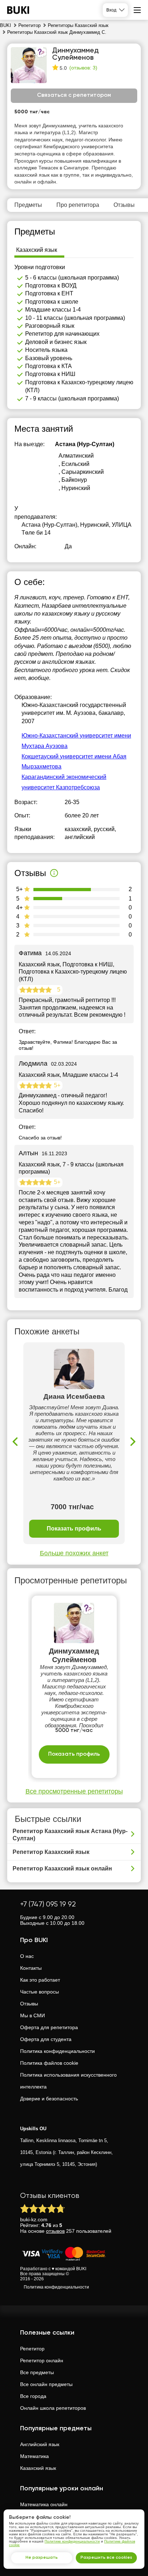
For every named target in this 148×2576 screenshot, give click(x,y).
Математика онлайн (44, 2504)
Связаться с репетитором (74, 95)
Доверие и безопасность (49, 2099)
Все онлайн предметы (46, 2384)
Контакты (31, 1968)
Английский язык (40, 2444)
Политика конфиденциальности (57, 2051)
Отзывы (29, 2004)
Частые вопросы (40, 1992)
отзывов (55, 2231)
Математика (34, 2456)
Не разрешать (42, 2558)
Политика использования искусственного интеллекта (68, 2081)
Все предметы (37, 2372)
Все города (33, 2396)
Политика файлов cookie (49, 2063)
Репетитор (32, 2349)
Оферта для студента (46, 2039)
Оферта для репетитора (49, 2027)
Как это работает (40, 1980)
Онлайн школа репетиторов (53, 2408)
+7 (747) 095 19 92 (48, 1904)
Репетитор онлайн (42, 2360)
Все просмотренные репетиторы (74, 1791)
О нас (27, 1956)
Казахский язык (38, 2468)
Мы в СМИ (33, 2015)
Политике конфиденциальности (72, 2541)
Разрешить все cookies (106, 2558)
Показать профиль (74, 1529)
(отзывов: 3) (83, 68)
